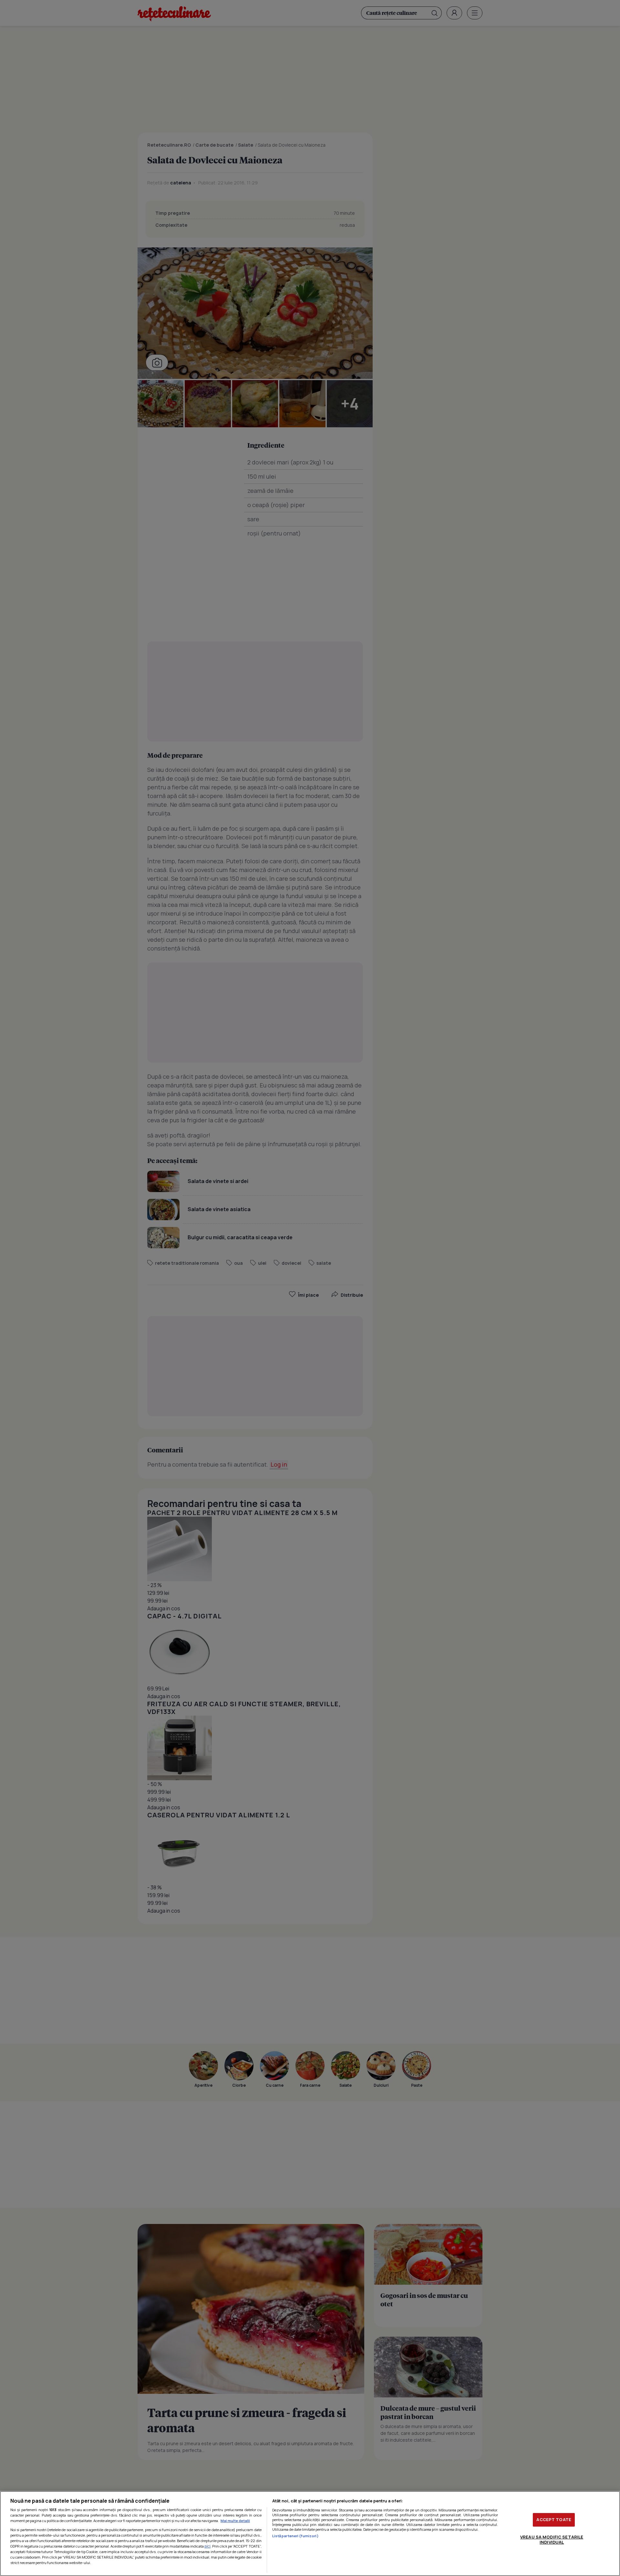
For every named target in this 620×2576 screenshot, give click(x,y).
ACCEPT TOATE (554, 2519)
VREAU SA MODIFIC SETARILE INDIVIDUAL (552, 2540)
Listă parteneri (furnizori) (295, 2536)
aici (207, 2546)
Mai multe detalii (235, 2521)
